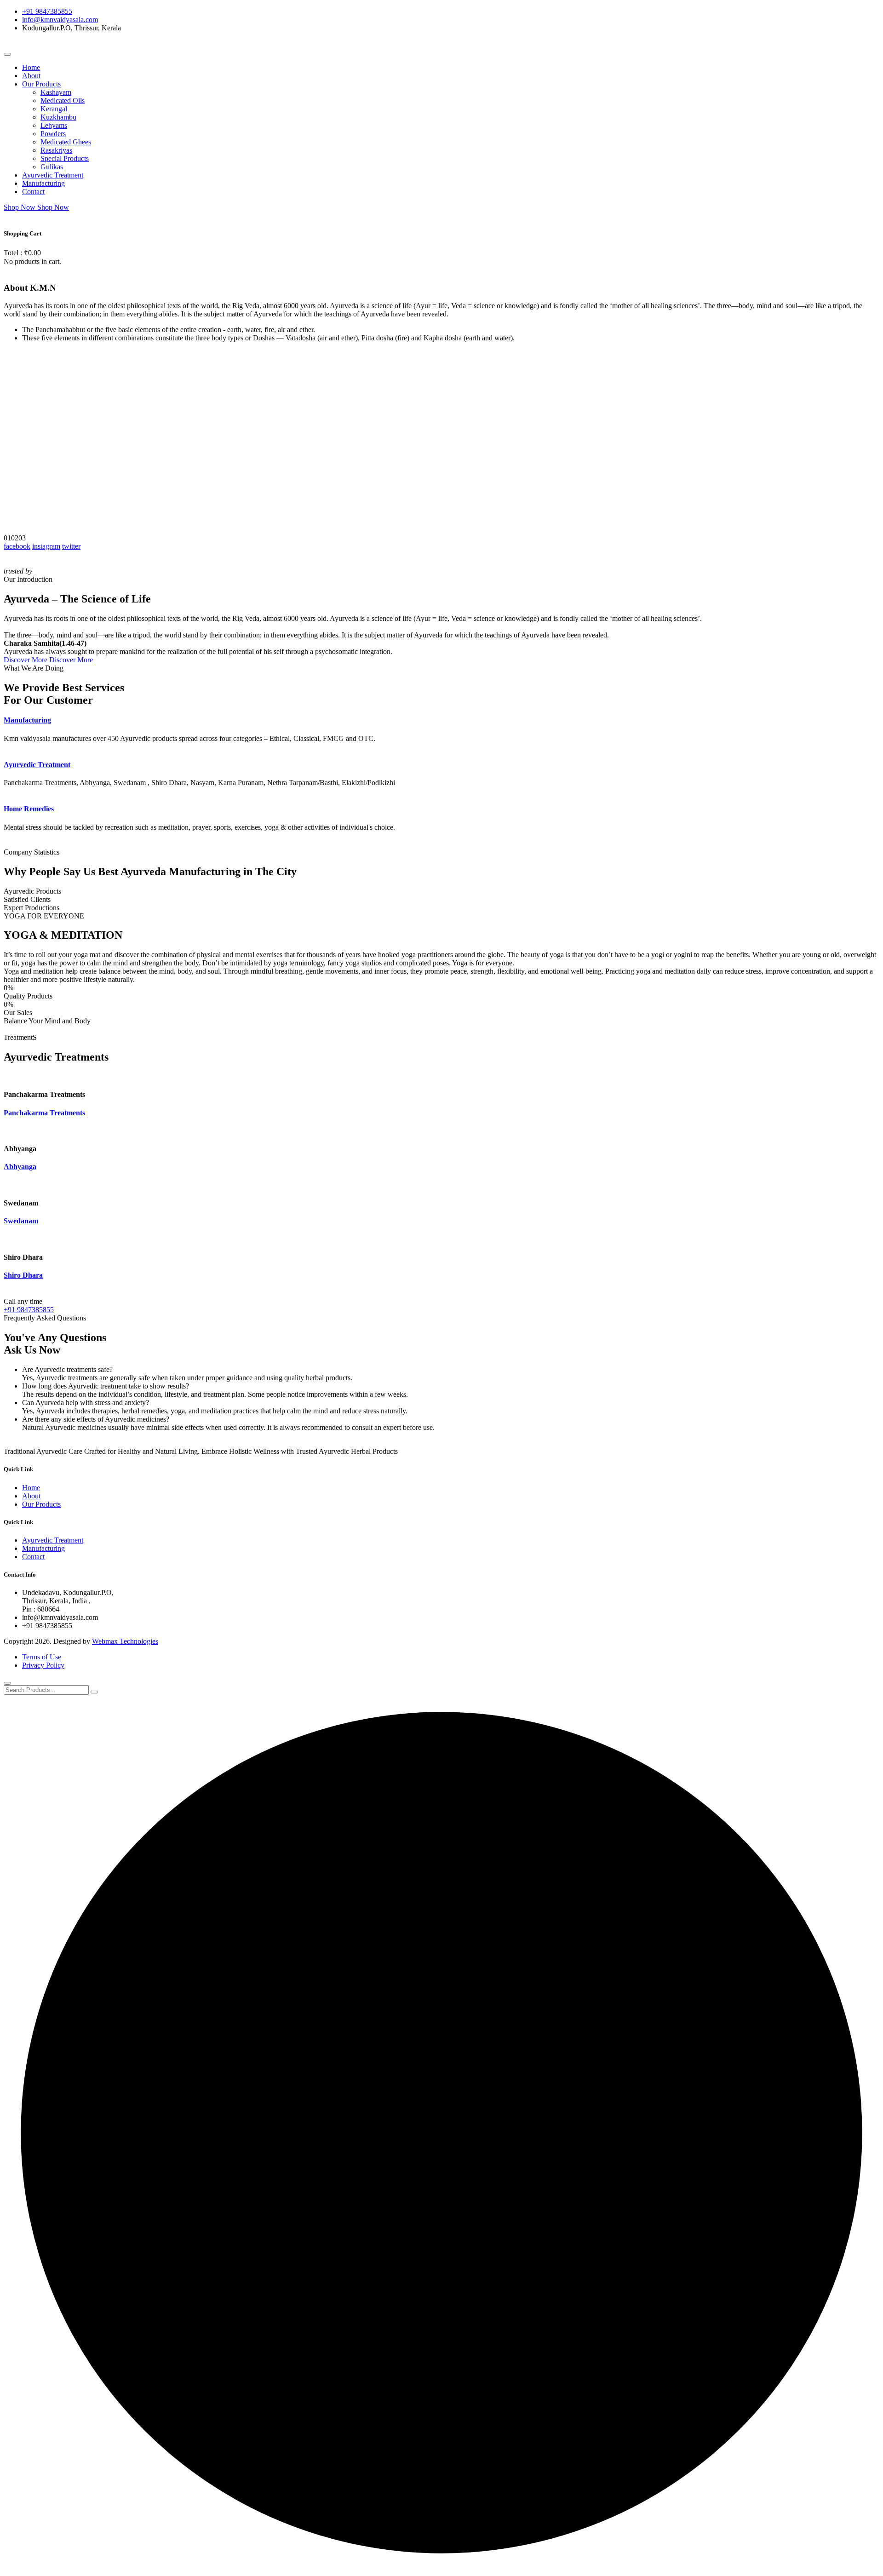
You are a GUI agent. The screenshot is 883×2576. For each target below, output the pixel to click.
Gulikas (52, 167)
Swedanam (21, 1221)
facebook (17, 546)
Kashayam (56, 92)
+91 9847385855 (47, 11)
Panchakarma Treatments (44, 1113)
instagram (46, 546)
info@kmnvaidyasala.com (60, 20)
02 (15, 538)
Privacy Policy (43, 1665)
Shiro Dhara (23, 1275)
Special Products (65, 158)
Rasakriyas (56, 150)
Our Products (41, 84)
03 (22, 538)
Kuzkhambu (58, 117)
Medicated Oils (63, 100)
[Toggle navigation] (7, 54)
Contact (33, 192)
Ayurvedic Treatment (53, 175)
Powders (53, 134)
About (31, 76)
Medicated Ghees (66, 142)
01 (7, 538)
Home (31, 67)
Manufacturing (43, 183)
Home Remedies (29, 809)
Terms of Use (42, 1657)
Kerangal (54, 109)
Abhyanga (20, 1167)
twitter (71, 546)
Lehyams (54, 125)
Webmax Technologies (125, 1641)
